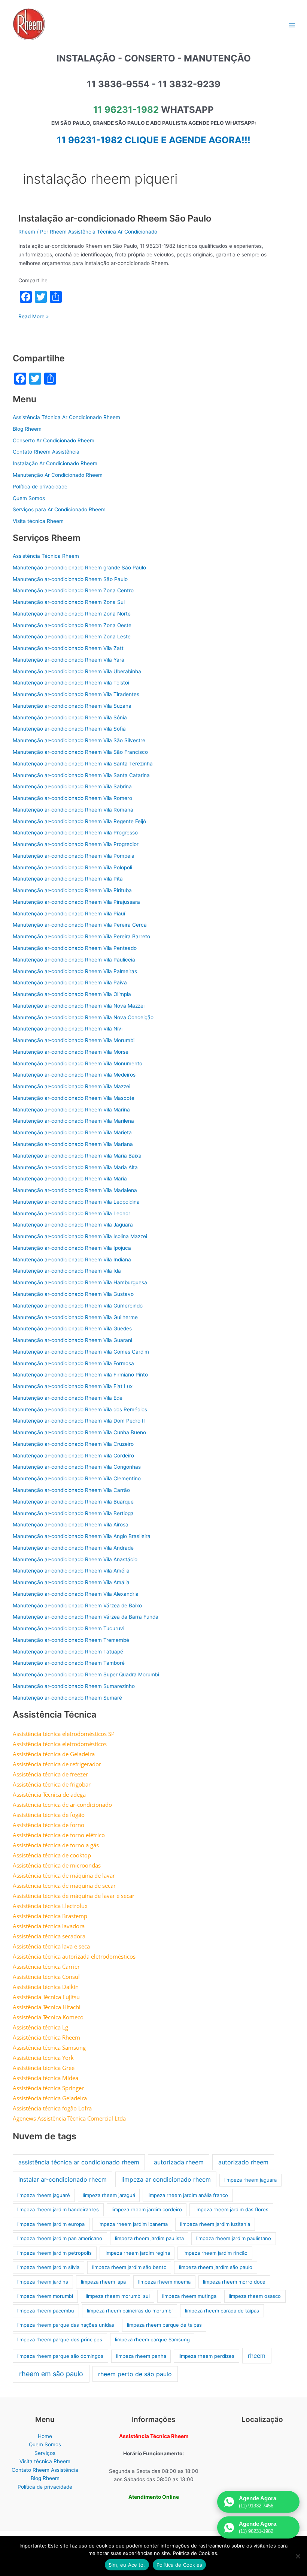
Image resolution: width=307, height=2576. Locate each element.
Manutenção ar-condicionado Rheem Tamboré (69, 1663)
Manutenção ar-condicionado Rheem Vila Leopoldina (76, 1202)
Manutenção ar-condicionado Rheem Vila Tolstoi (71, 683)
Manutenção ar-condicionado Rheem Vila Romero (72, 798)
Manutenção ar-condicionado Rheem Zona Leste (72, 637)
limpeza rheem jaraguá (109, 2195)
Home (45, 2436)
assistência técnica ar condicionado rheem (79, 2162)
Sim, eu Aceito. (127, 2565)
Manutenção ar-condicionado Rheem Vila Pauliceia (74, 960)
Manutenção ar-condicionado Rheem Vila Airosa (71, 1525)
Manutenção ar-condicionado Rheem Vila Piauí (69, 914)
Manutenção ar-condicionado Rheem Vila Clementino (77, 1478)
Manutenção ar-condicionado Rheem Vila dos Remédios (80, 1409)
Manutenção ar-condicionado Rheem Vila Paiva (70, 982)
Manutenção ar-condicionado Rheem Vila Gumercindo (78, 1306)
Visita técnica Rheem (38, 521)
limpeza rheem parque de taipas (164, 2325)
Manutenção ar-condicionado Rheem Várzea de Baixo (77, 1606)
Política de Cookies (180, 2565)
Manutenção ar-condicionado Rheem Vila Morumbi (74, 1040)
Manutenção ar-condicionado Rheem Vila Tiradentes (76, 694)
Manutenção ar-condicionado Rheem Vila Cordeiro (73, 1456)
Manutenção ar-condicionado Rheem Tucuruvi (69, 1628)
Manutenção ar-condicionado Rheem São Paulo (70, 579)
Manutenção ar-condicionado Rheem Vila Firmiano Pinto (80, 1375)
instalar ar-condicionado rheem (63, 2179)
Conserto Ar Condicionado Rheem (54, 440)
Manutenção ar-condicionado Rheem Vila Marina (71, 1110)
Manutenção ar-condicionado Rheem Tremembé (71, 1640)
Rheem (27, 232)
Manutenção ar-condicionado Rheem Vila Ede (68, 1398)
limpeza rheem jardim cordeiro (147, 2209)
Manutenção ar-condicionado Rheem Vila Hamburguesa (80, 1282)
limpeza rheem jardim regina (137, 2253)
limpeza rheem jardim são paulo (216, 2267)
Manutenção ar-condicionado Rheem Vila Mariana (73, 1144)
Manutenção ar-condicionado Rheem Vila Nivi (68, 1029)
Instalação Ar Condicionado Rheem (55, 463)
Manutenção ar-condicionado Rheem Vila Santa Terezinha (83, 764)
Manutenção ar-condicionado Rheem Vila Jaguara (73, 1225)
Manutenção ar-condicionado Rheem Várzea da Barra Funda (86, 1617)
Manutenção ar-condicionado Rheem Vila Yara (69, 660)
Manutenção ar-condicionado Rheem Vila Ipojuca (72, 1248)
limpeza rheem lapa (103, 2282)
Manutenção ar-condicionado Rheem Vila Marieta (72, 1132)
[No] (298, 2556)
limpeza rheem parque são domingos (60, 2356)
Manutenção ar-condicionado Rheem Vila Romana (73, 810)
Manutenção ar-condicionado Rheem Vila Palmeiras (75, 971)
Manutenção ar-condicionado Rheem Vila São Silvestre (79, 740)
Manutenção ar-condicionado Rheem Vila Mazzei (72, 1086)
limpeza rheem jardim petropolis (54, 2253)
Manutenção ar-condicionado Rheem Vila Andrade (73, 1548)
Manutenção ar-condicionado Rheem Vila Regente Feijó (79, 821)
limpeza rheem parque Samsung (152, 2339)
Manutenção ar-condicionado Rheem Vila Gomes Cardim (81, 1352)
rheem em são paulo (51, 2374)
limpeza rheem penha (141, 2356)
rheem (257, 2356)
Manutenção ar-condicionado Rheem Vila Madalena (75, 1190)
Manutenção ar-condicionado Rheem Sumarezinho (74, 1686)
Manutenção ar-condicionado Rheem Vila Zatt (68, 648)
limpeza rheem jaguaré (44, 2195)
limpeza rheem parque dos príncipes (60, 2339)
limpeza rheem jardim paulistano (234, 2238)
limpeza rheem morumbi (45, 2296)
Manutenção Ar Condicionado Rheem (58, 475)
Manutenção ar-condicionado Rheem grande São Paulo (79, 568)
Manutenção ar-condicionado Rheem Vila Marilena (73, 1121)
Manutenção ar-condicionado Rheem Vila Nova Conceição (83, 1017)
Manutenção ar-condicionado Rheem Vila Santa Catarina (81, 775)
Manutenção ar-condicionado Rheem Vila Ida (67, 1271)
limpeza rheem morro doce (234, 2282)
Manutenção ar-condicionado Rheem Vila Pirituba (72, 890)
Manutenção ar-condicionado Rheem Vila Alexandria (76, 1594)
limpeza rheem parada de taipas (222, 2311)
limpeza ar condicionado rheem (166, 2179)
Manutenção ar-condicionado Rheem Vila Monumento (77, 1063)
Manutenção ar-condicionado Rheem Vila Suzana (72, 706)
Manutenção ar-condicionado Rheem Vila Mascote (74, 1098)
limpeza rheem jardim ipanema (133, 2224)
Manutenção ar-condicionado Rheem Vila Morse (71, 1052)
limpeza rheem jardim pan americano (60, 2238)
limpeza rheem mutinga (189, 2296)
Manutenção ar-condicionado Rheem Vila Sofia (69, 729)
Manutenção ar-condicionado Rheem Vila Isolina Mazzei (80, 1236)
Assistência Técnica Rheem (46, 556)
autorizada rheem (179, 2162)
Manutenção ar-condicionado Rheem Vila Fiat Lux (73, 1386)
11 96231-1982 (126, 110)
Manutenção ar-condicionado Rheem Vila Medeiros (74, 1075)
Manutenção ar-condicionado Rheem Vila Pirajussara (76, 902)
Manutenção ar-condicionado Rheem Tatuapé (68, 1652)
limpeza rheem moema (164, 2282)
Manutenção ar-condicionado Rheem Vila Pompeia (74, 856)
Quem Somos (29, 498)
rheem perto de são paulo (135, 2374)
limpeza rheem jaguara (250, 2180)
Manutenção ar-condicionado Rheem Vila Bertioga (73, 1513)
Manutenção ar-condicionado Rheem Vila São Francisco (80, 752)
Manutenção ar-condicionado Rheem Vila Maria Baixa (77, 1156)
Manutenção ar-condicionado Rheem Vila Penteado (75, 948)
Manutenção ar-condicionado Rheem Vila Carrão (71, 1490)
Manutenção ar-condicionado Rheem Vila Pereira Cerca (80, 925)
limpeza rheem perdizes (206, 2356)
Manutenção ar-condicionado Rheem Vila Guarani (72, 1340)
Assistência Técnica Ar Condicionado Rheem (66, 417)
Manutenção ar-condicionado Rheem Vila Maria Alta (75, 1167)
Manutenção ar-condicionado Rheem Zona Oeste (72, 625)
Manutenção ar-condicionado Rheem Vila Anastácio (75, 1559)
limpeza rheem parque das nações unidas (66, 2325)
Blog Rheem (27, 429)
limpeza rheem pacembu (46, 2311)
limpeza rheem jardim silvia (48, 2267)
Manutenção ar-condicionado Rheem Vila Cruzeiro (73, 1444)
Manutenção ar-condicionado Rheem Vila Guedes (72, 1328)
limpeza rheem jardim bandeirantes (58, 2209)
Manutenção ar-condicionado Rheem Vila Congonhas (77, 1467)
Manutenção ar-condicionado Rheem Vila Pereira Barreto (81, 936)
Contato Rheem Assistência (46, 452)
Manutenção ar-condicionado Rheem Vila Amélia (71, 1571)
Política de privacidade (40, 487)
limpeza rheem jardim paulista (149, 2238)
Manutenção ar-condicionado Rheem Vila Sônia (70, 717)
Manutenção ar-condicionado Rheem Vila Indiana (72, 1260)
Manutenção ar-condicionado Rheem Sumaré (67, 1698)
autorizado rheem (243, 2162)
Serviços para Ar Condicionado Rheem (59, 509)
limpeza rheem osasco (255, 2296)
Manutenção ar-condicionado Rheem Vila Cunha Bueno (79, 1432)
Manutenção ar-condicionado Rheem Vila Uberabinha (77, 671)
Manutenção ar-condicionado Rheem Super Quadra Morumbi (86, 1674)
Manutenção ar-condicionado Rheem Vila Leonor (72, 1213)
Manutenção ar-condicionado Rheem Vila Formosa (73, 1363)
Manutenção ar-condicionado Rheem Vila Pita (68, 879)
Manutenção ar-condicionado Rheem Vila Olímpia (72, 994)
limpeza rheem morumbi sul (118, 2296)
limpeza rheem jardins (43, 2282)
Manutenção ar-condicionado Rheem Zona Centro (73, 590)
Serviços (45, 2453)
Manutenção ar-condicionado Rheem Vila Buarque (73, 1502)
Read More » (34, 317)
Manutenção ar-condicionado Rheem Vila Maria (70, 1179)
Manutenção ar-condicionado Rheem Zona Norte (72, 614)
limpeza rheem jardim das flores (231, 2209)
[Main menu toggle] (292, 25)
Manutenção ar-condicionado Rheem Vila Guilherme (75, 1317)
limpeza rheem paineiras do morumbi (130, 2311)
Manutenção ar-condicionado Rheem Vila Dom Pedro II (79, 1421)
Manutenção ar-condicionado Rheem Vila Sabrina (72, 786)
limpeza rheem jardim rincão (215, 2253)
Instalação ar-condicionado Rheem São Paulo (115, 218)
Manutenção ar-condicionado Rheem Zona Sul (69, 602)
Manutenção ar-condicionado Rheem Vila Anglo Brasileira (82, 1536)
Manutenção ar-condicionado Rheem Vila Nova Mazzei (79, 1006)
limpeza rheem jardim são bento (129, 2267)
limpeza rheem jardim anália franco (188, 2195)
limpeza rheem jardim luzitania (215, 2224)
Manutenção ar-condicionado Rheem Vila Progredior (76, 844)
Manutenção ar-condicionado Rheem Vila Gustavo (73, 1294)
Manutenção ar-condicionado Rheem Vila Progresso (75, 833)
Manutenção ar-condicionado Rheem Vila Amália (71, 1582)
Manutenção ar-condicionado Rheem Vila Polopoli (72, 867)
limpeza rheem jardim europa (51, 2224)
